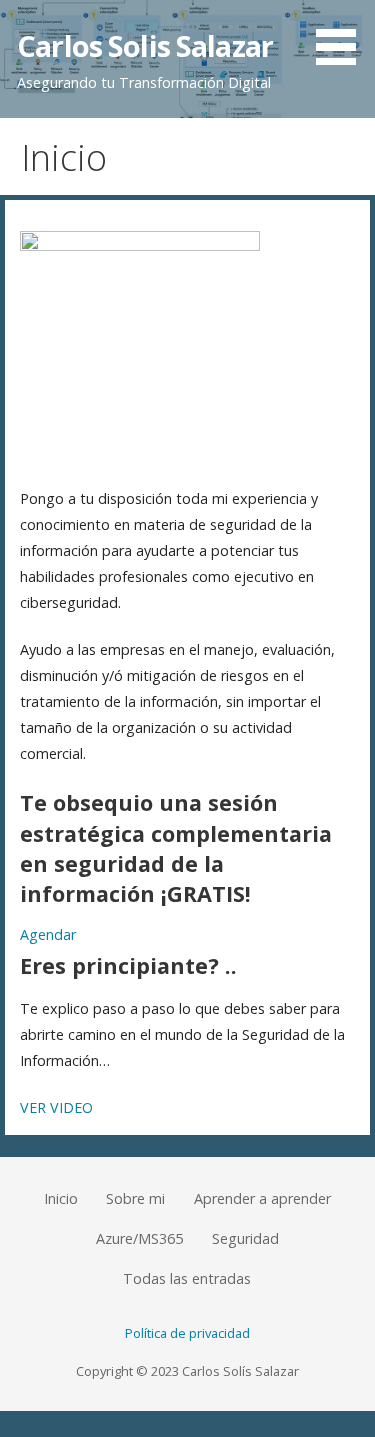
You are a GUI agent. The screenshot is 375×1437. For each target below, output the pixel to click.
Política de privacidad (187, 1333)
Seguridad (245, 1238)
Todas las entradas (187, 1278)
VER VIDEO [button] (56, 1107)
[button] (343, 36)
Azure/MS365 (139, 1238)
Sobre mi (135, 1198)
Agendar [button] (48, 934)
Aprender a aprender (262, 1198)
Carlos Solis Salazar (145, 45)
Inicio (61, 1198)
